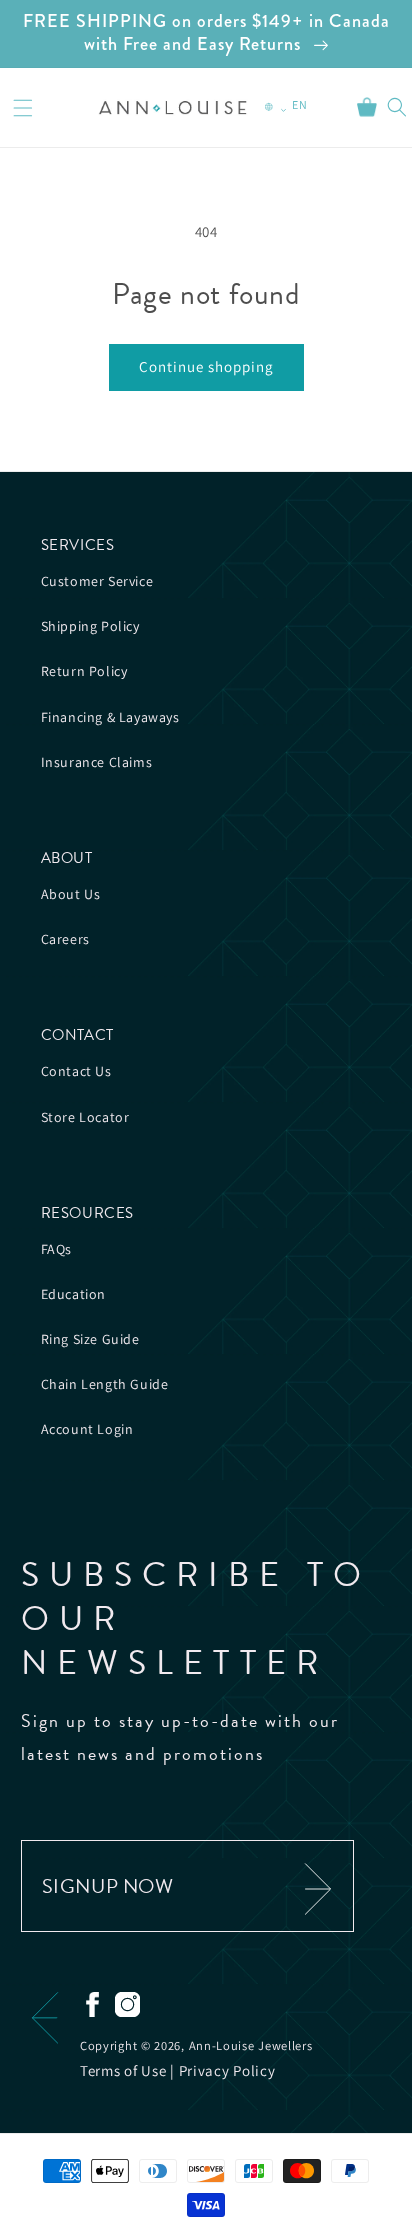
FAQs (56, 1249)
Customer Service (97, 581)
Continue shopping (206, 366)
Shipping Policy (90, 626)
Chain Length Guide (105, 1384)
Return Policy (84, 671)
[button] (23, 108)
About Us (71, 894)
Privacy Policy (227, 2070)
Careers (65, 939)
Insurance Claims (97, 762)
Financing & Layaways (110, 717)
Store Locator (85, 1117)
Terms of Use (123, 2070)
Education (73, 1294)
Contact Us (76, 1071)
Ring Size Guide (90, 1339)
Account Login (87, 1429)
